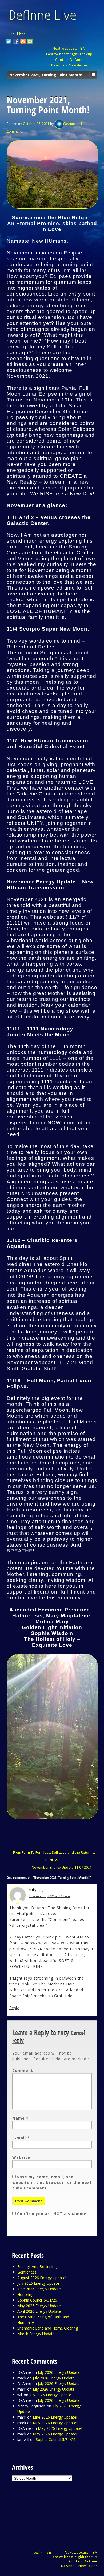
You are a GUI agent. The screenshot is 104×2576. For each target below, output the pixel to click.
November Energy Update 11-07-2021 (62, 1867)
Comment (23, 2070)
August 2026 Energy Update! (42, 2278)
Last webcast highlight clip (69, 54)
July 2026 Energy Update (38, 2283)
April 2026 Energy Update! (39, 2311)
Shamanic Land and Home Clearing (48, 2328)
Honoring (25, 2294)
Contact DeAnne (69, 60)
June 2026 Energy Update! (39, 2289)
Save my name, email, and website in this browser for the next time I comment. (52, 2182)
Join (22, 33)
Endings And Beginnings (38, 2266)
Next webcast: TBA (69, 48)
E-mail (19, 2138)
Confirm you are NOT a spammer (52, 2214)
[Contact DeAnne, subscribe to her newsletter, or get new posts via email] (30, 42)
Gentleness (27, 2272)
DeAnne (70, 124)
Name (19, 2118)
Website (21, 2157)
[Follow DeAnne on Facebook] (16, 42)
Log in (11, 33)
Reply (14, 2008)
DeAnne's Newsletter (69, 65)
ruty (63, 2033)
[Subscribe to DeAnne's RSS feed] (23, 42)
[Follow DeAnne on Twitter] (9, 42)
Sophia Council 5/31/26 (37, 2300)
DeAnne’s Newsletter (79, 2566)
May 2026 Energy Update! (39, 2306)
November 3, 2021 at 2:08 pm (49, 1896)
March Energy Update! (36, 2334)
